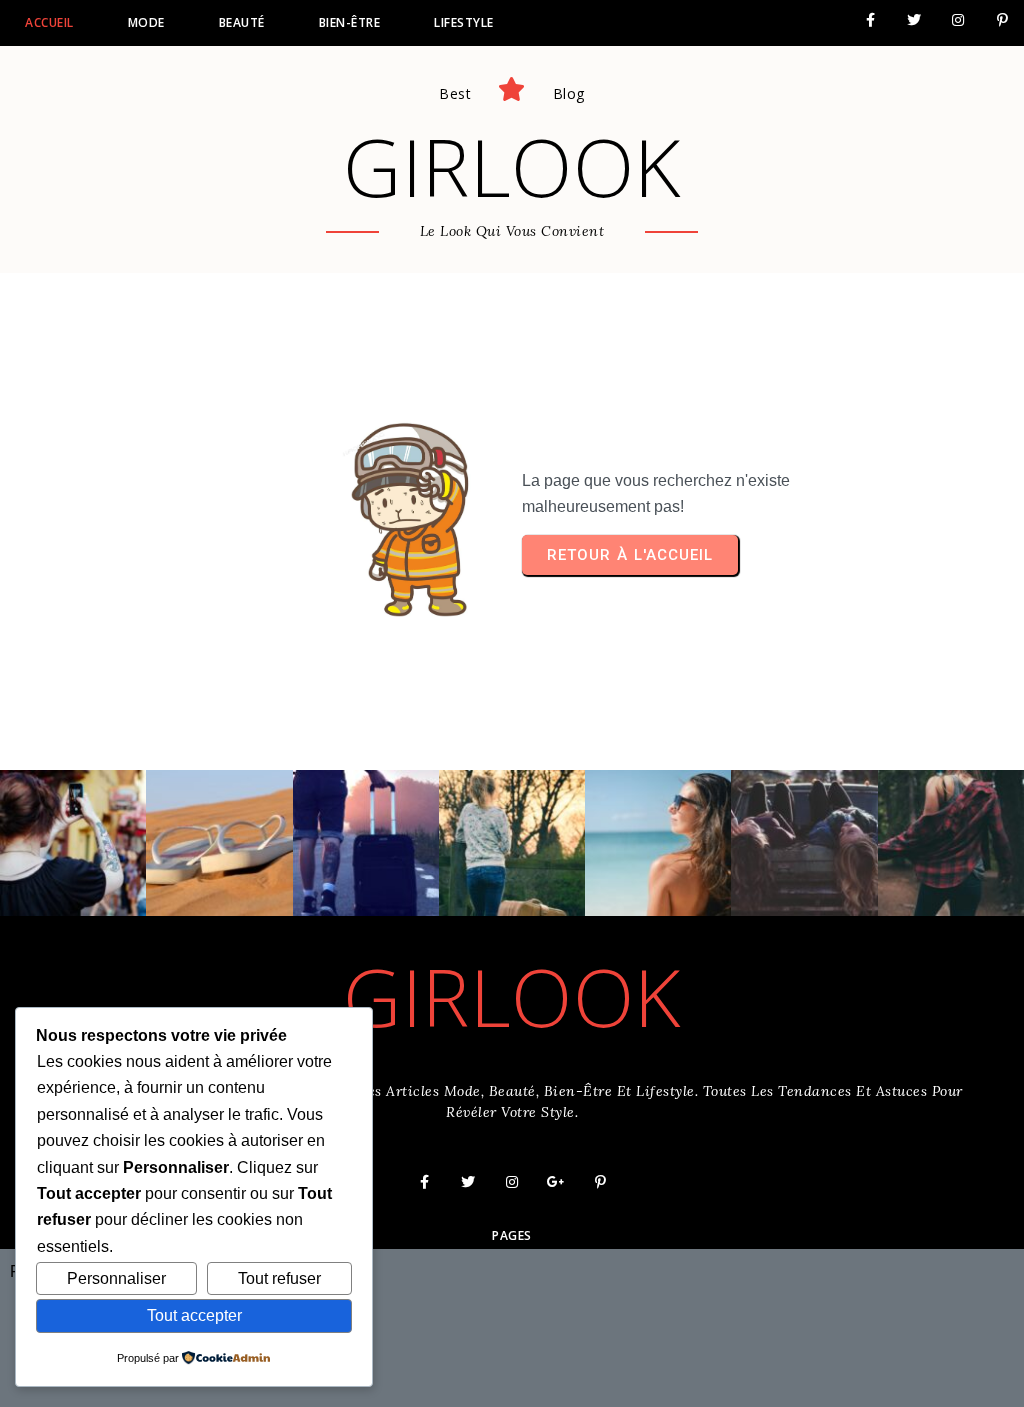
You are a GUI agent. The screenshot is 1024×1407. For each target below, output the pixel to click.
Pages (512, 1235)
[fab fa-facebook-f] (870, 20)
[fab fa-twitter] (914, 20)
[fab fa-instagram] (958, 20)
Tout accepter (194, 1315)
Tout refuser (279, 1278)
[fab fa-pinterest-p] (1002, 20)
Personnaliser (116, 1278)
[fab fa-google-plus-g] (556, 1182)
